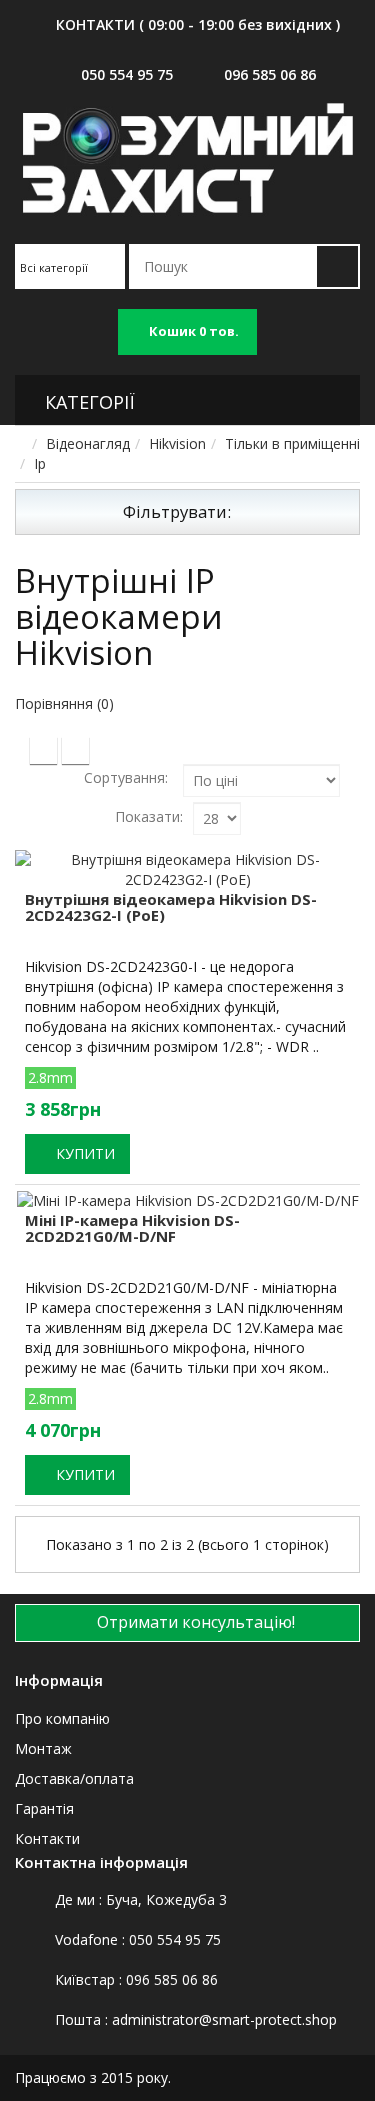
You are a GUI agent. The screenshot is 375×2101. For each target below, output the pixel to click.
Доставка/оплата (74, 1778)
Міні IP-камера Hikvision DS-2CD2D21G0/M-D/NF (132, 1228)
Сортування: (126, 777)
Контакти (47, 1838)
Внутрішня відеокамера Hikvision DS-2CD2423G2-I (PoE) (171, 907)
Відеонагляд (88, 443)
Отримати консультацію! (194, 1622)
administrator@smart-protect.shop (224, 2019)
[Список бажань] (37, 1311)
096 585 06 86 (270, 74)
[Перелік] (75, 750)
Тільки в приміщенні (292, 443)
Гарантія (44, 1808)
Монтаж (43, 1748)
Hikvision (177, 443)
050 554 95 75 (127, 74)
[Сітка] (43, 750)
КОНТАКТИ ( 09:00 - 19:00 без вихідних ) (198, 24)
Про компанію (62, 1718)
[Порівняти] (112, 1311)
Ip (40, 463)
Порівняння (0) (64, 703)
